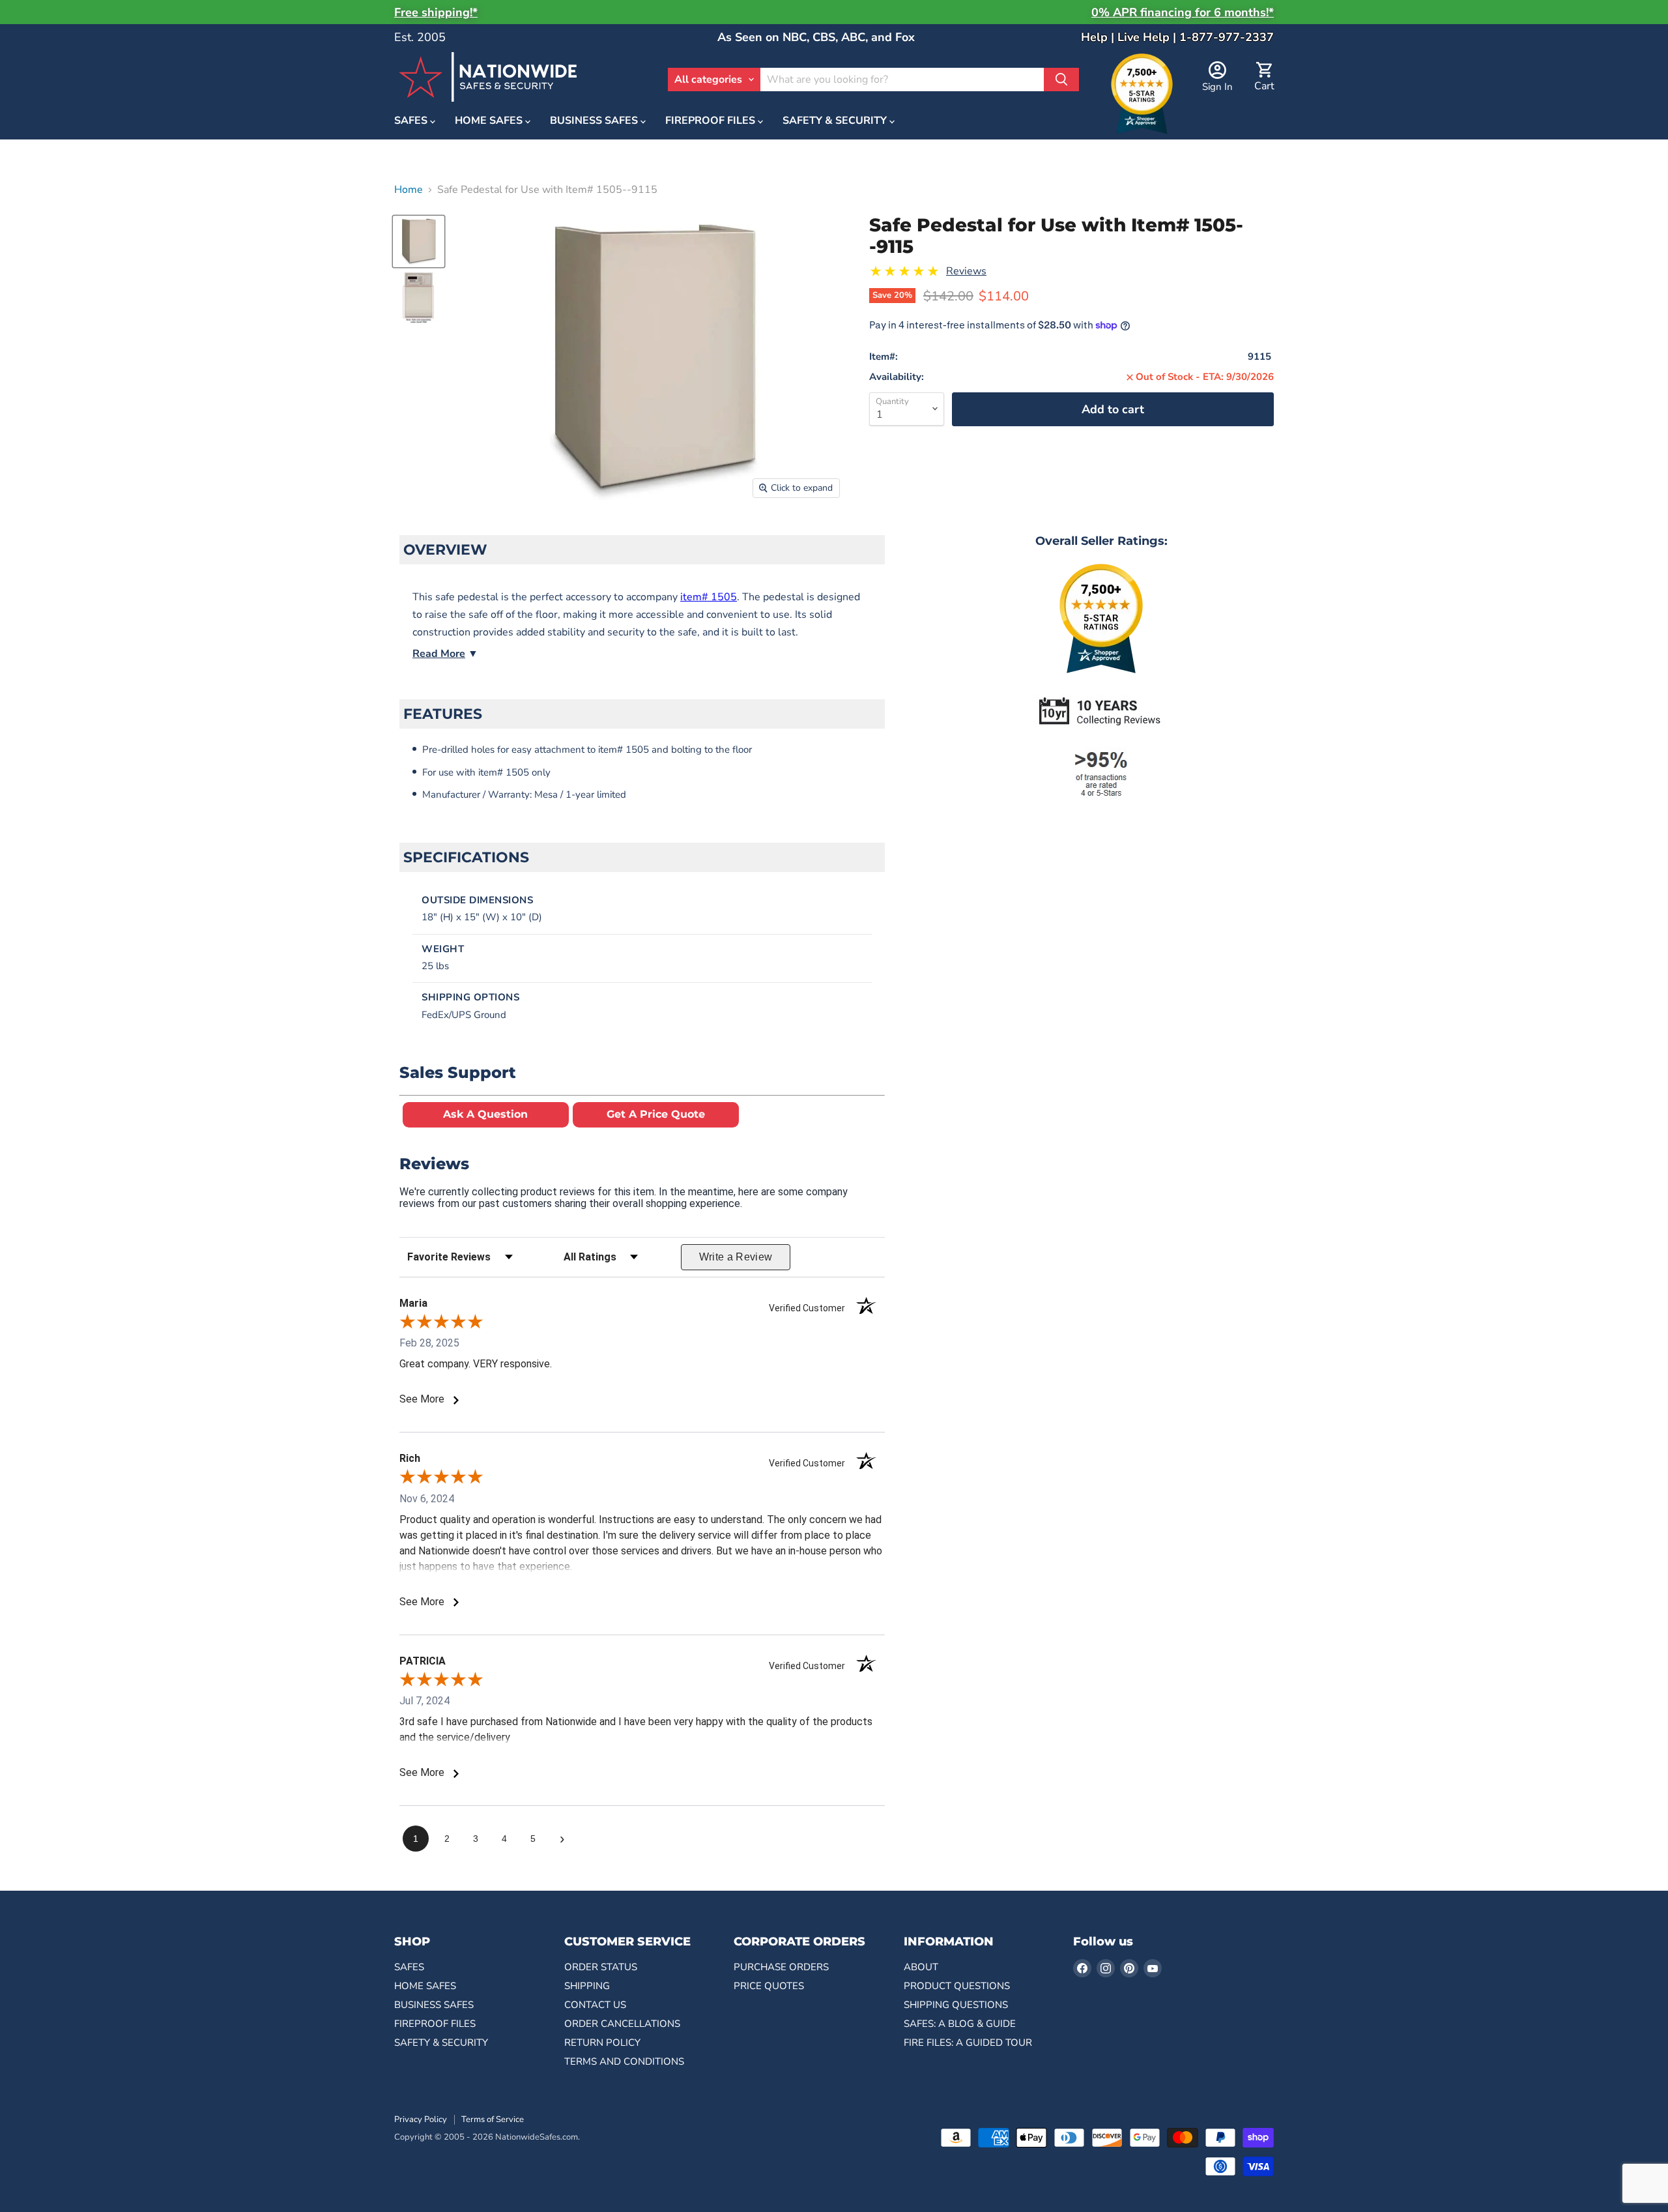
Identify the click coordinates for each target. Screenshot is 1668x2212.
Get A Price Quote (656, 1114)
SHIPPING (587, 1986)
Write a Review (736, 1257)
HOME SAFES (490, 121)
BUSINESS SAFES (595, 121)
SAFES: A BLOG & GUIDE (960, 2024)
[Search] (1061, 80)
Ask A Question (485, 1114)
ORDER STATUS (601, 1967)
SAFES (412, 121)
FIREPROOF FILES (712, 121)
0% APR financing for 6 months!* (1183, 12)
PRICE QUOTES (769, 1986)
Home (409, 190)
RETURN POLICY (602, 2043)
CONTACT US (595, 2005)
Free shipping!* (436, 12)
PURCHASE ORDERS (781, 1967)
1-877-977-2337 (1227, 37)
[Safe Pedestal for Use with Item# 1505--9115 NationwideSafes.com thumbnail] (419, 241)
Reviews (966, 271)
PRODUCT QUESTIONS (957, 1986)
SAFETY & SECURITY (836, 121)
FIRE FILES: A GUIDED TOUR (968, 2043)
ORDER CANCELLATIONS (622, 2024)
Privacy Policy (421, 2119)
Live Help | (1148, 37)
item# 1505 (709, 597)
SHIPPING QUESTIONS (956, 2005)
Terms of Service (493, 2119)
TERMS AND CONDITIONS (624, 2061)
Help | (1099, 37)
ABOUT (921, 1967)
